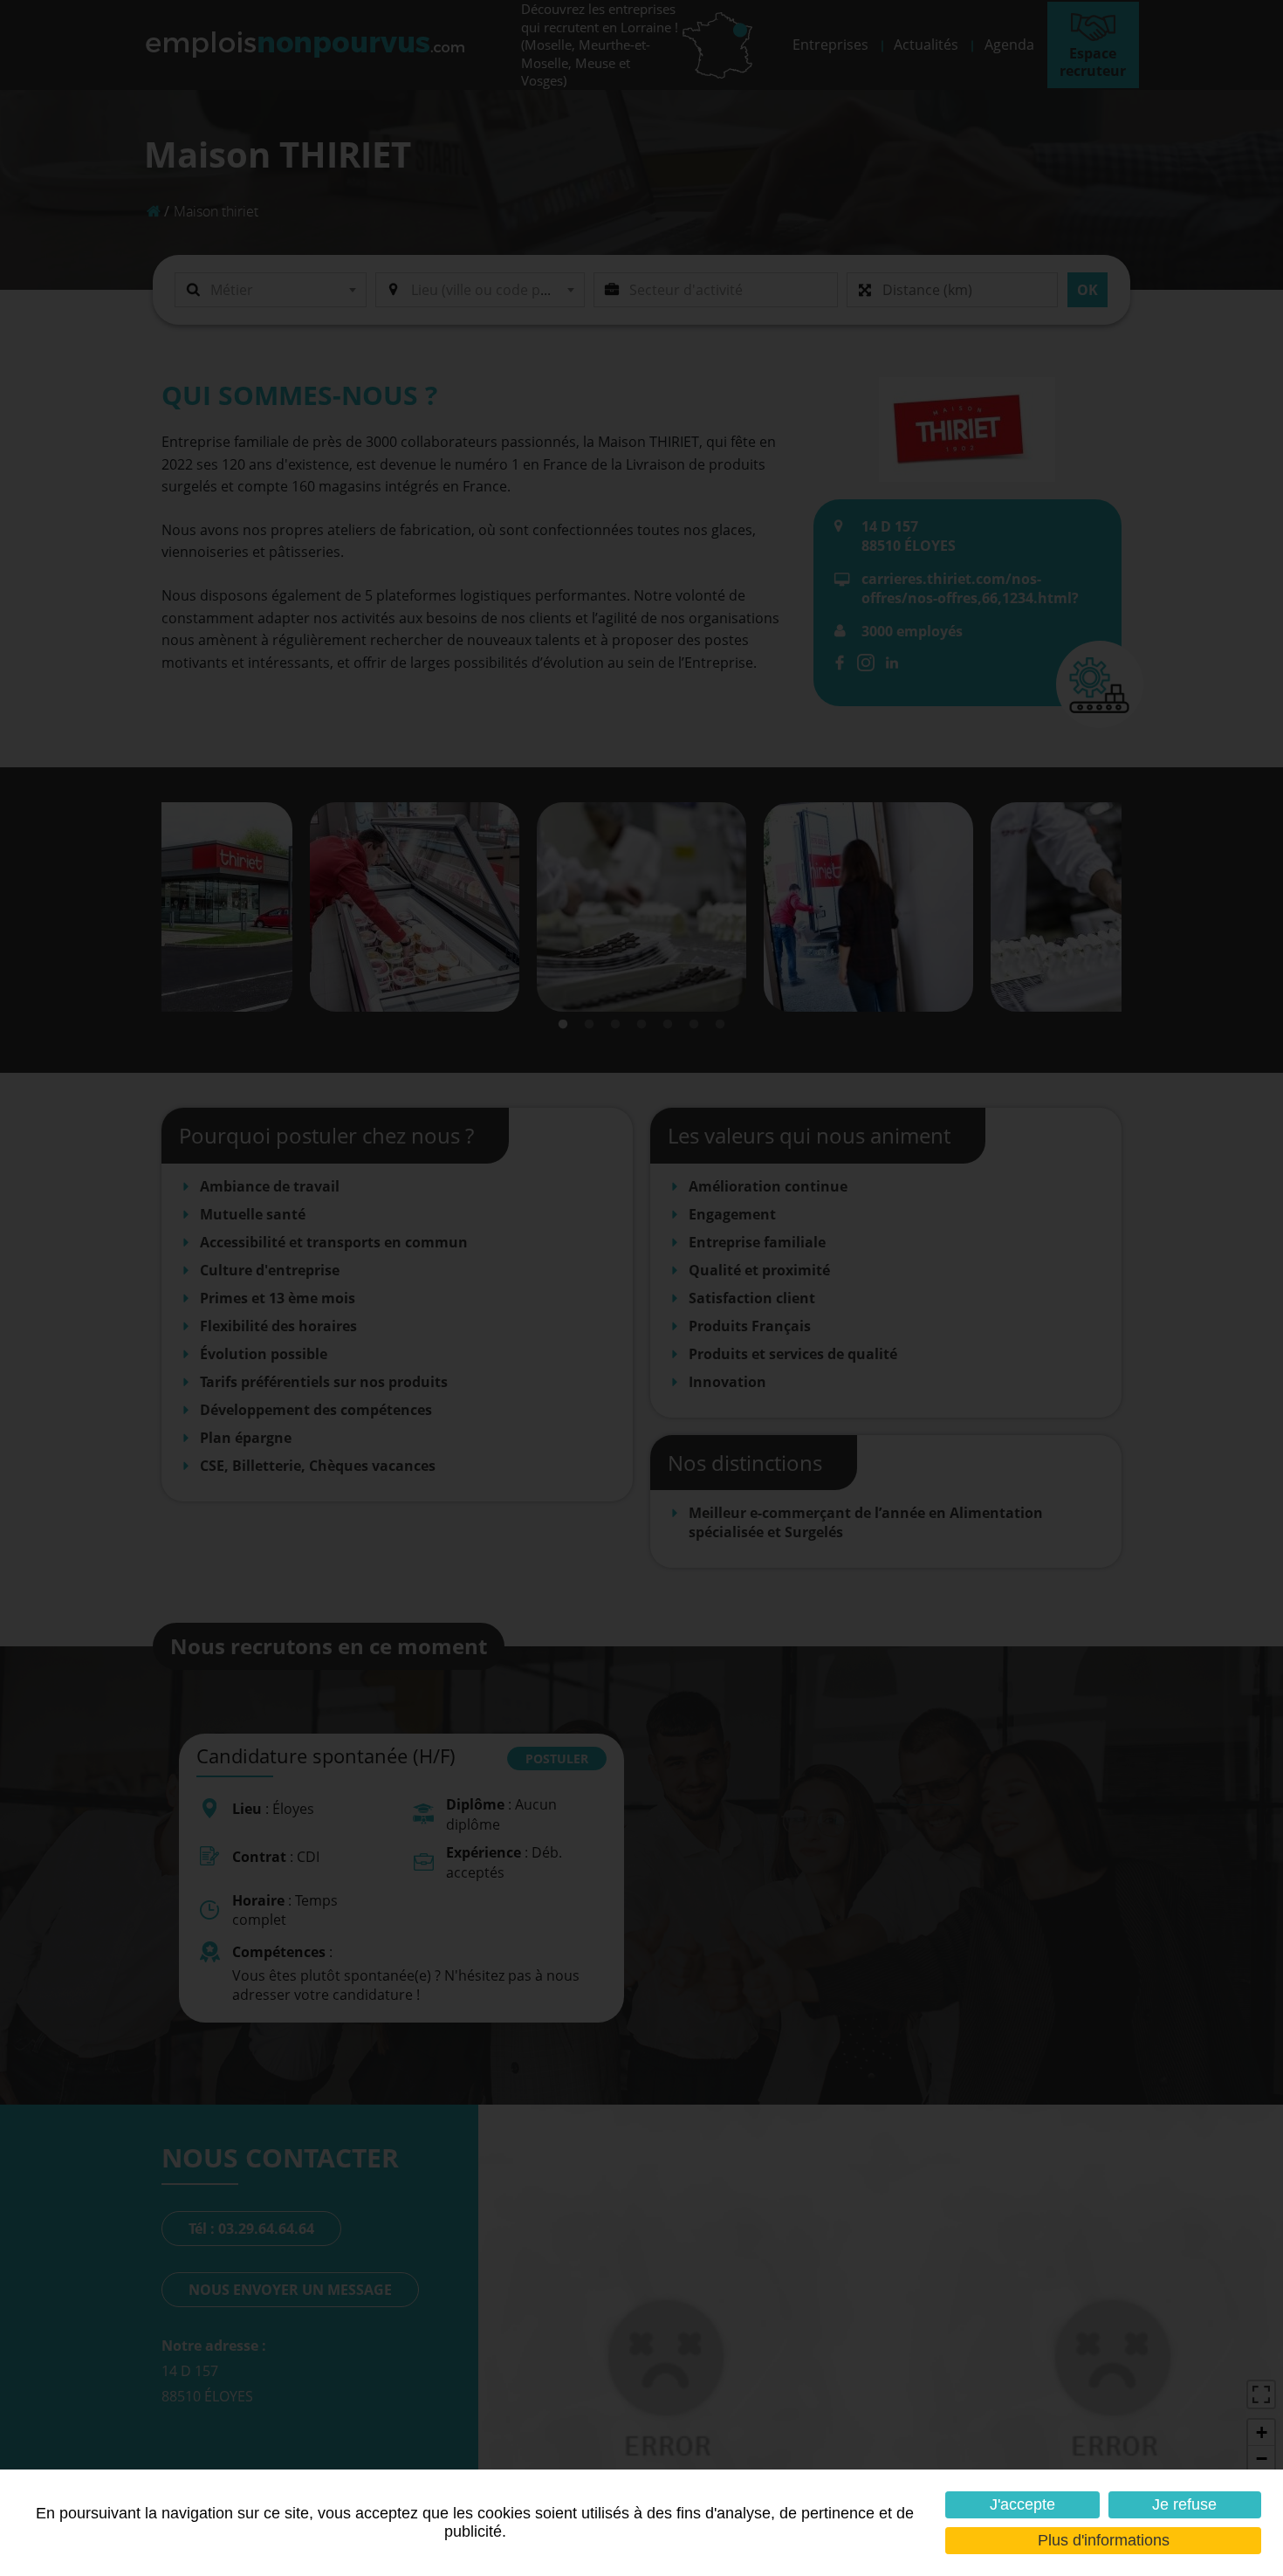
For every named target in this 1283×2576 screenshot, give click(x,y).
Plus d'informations (1104, 2540)
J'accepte (1022, 2504)
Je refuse (1184, 2504)
